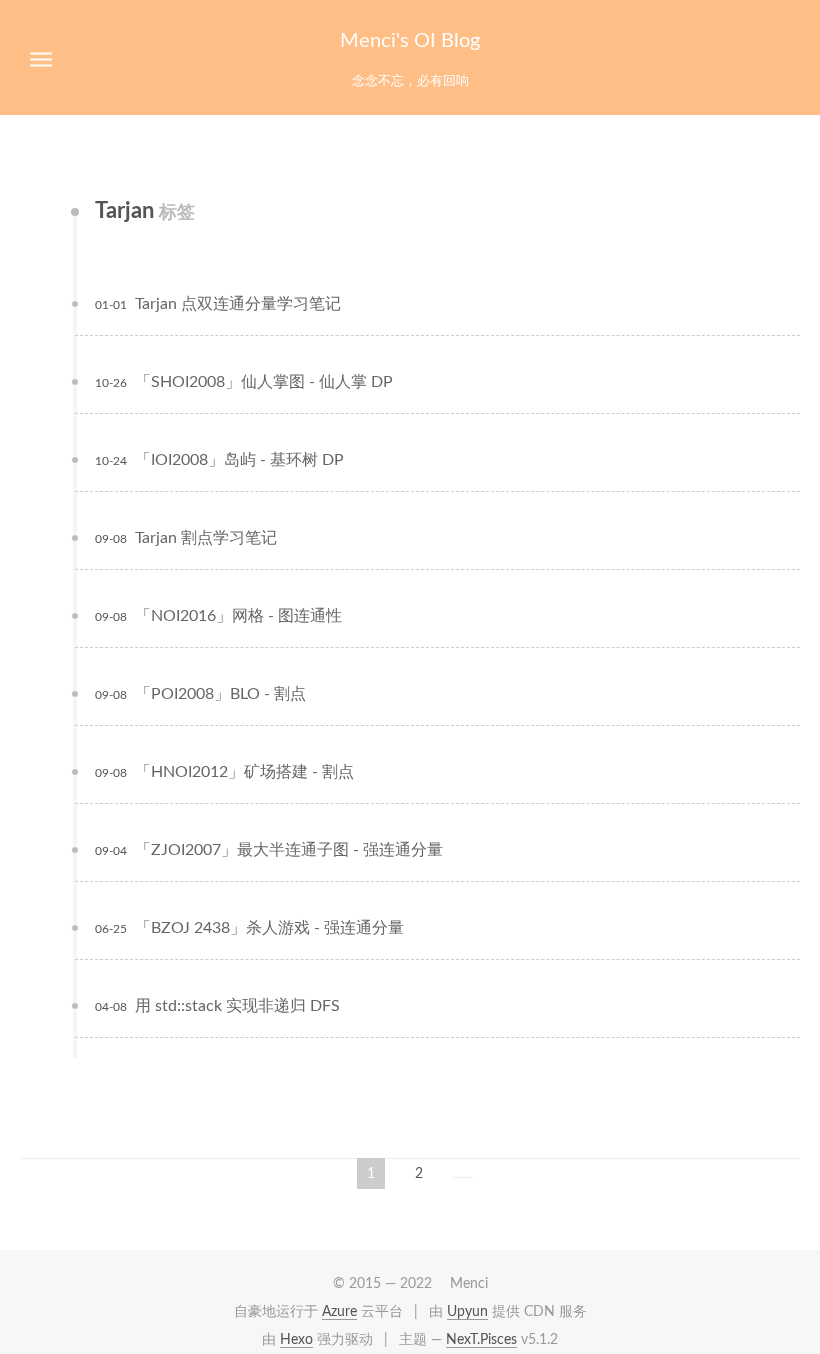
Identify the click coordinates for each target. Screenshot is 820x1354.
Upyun (467, 1312)
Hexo (296, 1340)
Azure (339, 1312)
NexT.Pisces (481, 1340)
